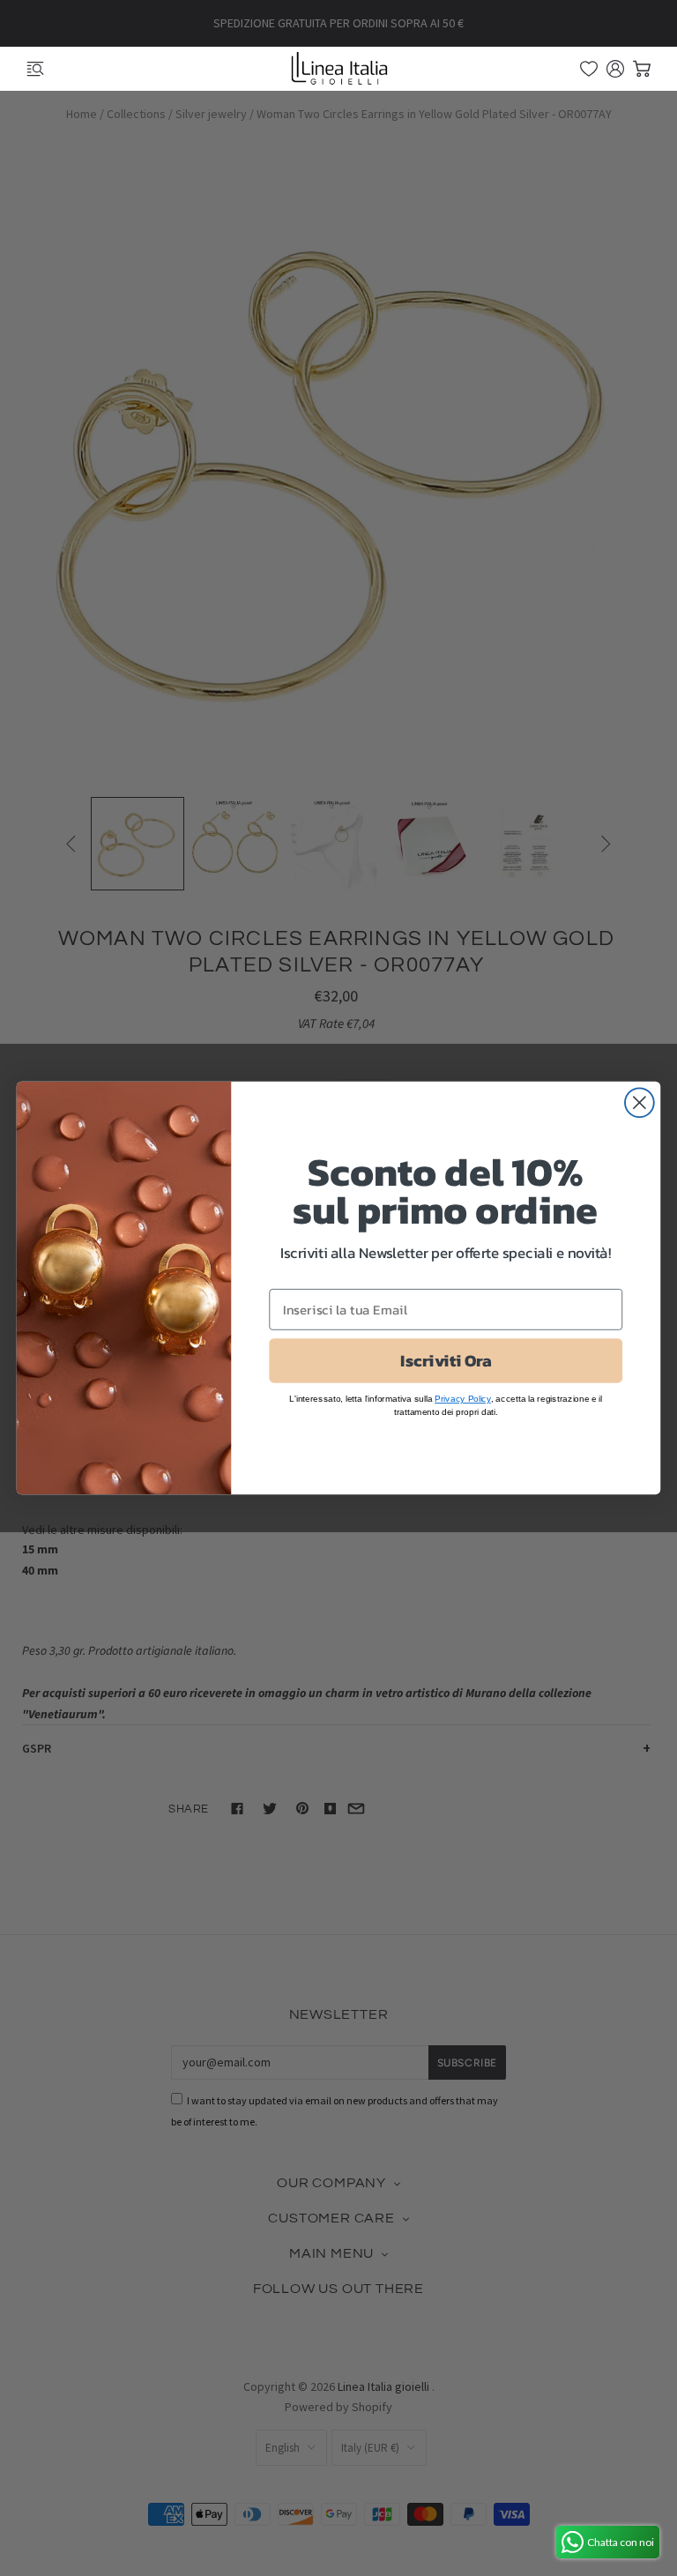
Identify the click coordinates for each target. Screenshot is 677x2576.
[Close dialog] (640, 1102)
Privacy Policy (463, 1399)
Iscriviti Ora (446, 1360)
